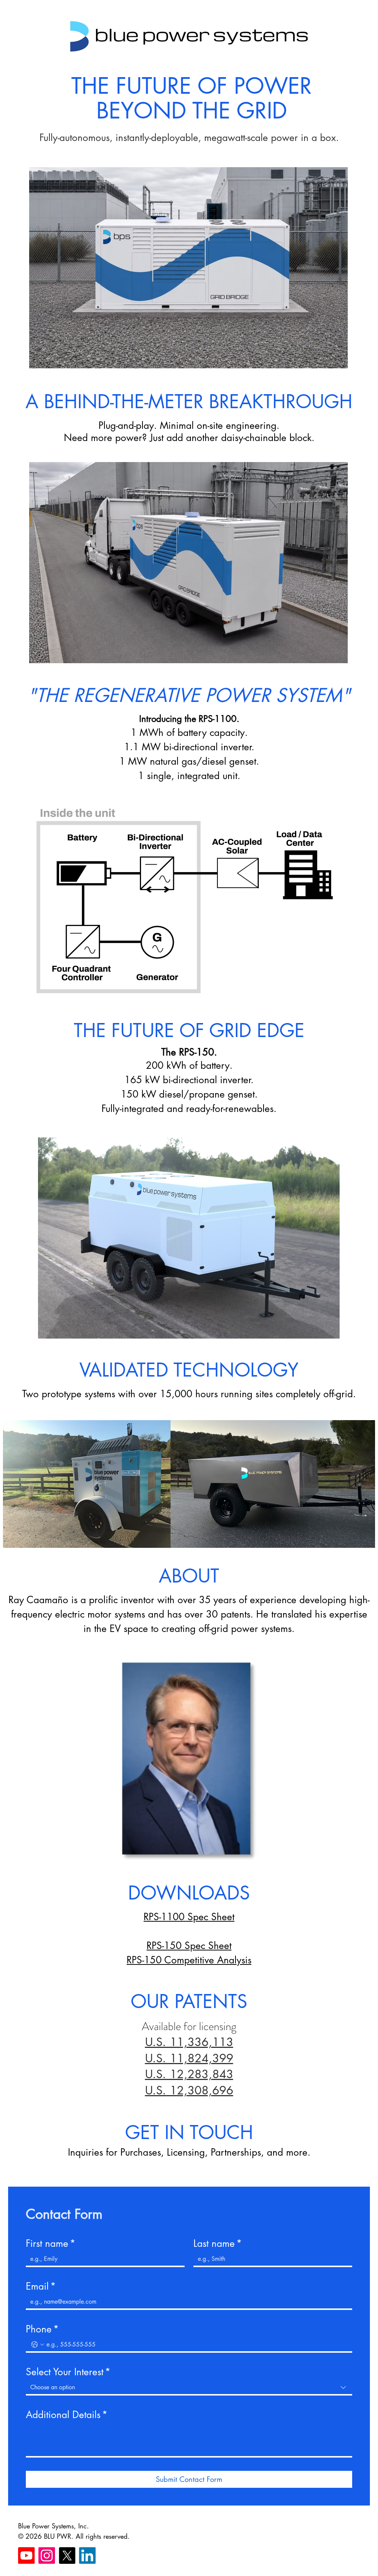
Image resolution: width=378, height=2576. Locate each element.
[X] (67, 2556)
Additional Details (67, 2415)
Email (41, 2286)
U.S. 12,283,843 (189, 2074)
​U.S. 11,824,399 (189, 2058)
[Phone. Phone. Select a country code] (38, 2345)
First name (51, 2243)
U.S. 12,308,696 (189, 2090)
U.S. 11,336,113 (189, 2042)
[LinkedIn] (87, 2556)
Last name (218, 2243)
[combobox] (189, 2388)
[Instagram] (47, 2556)
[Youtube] (26, 2556)
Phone (42, 2329)
